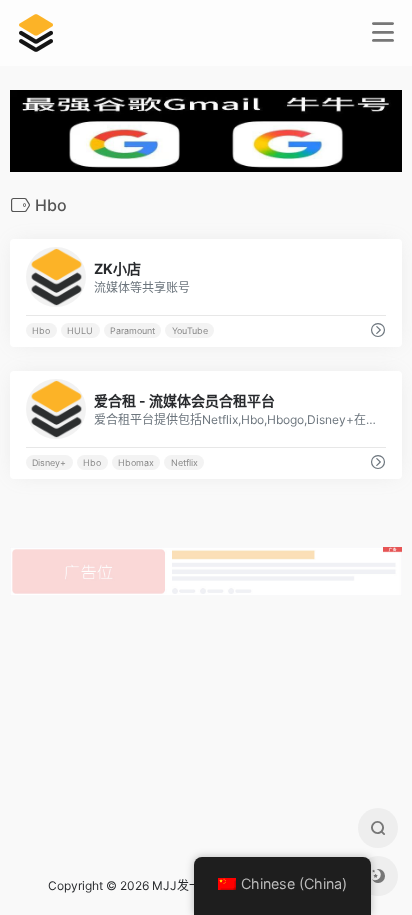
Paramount (132, 330)
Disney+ (49, 462)
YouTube (190, 330)
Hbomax (136, 462)
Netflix (184, 462)
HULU (80, 330)
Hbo (41, 330)
